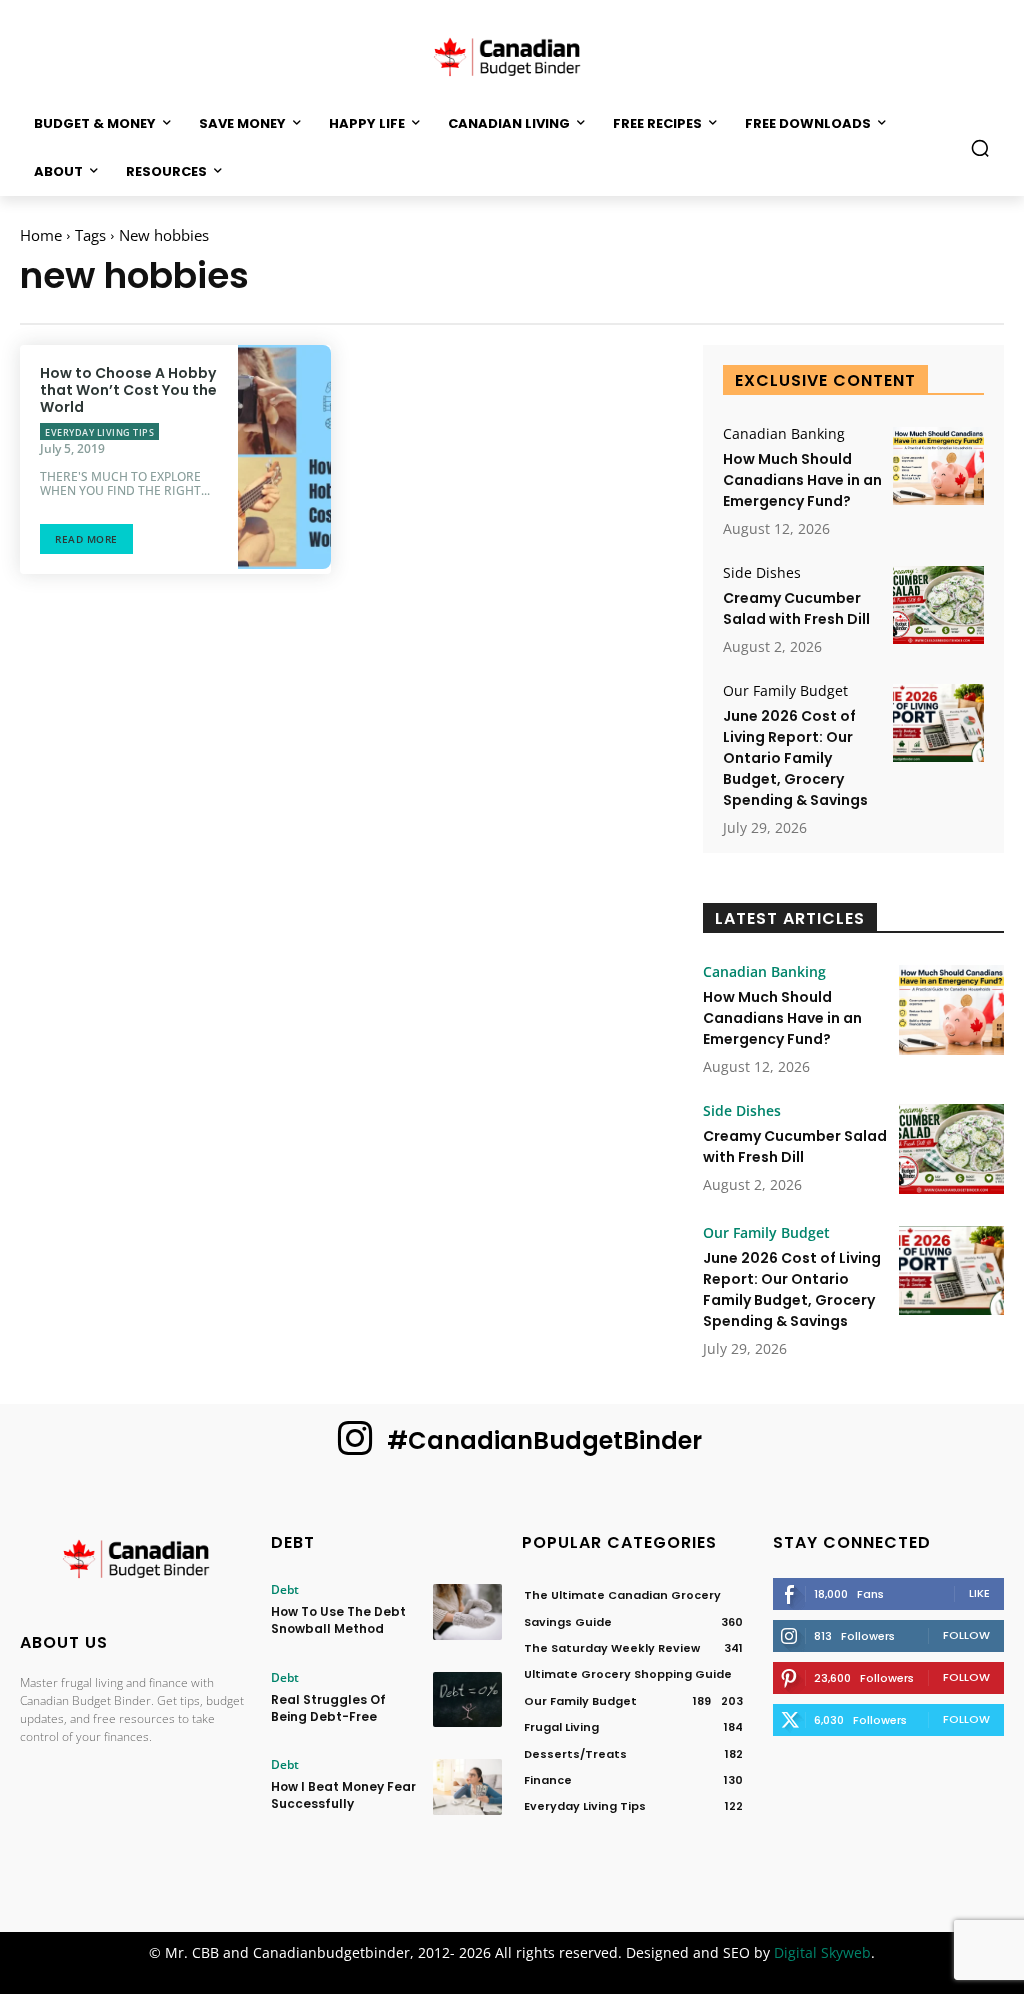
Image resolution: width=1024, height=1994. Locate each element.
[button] (980, 148)
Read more (86, 539)
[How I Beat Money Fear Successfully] (467, 1786)
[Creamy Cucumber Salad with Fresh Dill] (938, 605)
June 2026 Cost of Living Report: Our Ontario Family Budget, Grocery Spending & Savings (795, 758)
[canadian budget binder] (512, 55)
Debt (285, 1590)
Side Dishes (762, 573)
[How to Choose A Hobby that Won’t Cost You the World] (284, 457)
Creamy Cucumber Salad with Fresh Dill (796, 608)
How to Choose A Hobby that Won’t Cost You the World (128, 390)
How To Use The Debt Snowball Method (338, 1620)
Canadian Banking (784, 434)
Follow (966, 1635)
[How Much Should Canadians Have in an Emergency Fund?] (938, 466)
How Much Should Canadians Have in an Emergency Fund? (802, 480)
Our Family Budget (785, 691)
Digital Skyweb (822, 1952)
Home (41, 235)
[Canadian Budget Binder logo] (135, 1562)
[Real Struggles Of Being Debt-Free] (467, 1699)
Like (979, 1593)
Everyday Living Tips (99, 432)
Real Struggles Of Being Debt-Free (328, 1708)
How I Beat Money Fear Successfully (343, 1795)
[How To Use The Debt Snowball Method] (467, 1611)
